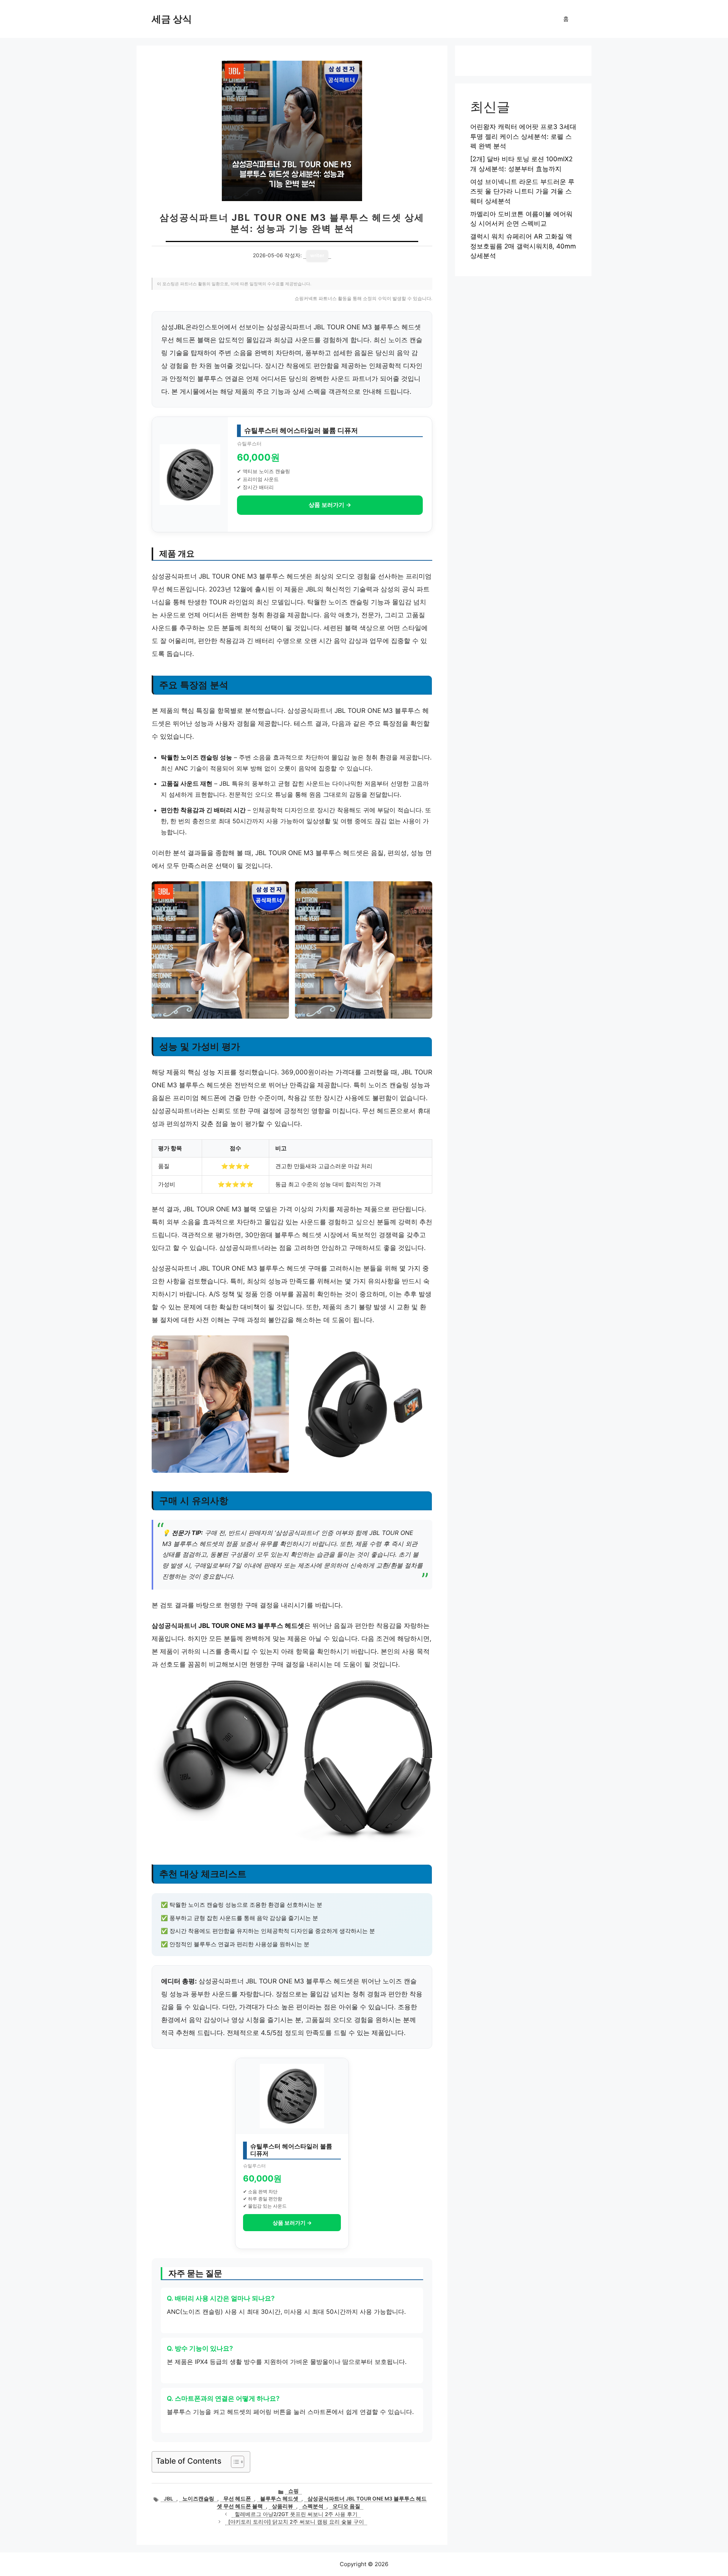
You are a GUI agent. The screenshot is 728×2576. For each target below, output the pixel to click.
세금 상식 (172, 19)
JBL (169, 2499)
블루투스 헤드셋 (279, 2499)
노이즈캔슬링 (198, 2499)
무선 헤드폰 (237, 2499)
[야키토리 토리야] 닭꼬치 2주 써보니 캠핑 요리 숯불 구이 (296, 2522)
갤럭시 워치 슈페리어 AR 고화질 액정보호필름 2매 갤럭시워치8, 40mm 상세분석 (523, 246)
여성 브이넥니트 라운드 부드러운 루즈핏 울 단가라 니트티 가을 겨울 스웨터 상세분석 (522, 191)
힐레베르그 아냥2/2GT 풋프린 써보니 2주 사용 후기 (296, 2514)
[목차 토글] (234, 2462)
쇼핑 (293, 2491)
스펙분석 (313, 2506)
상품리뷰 (282, 2506)
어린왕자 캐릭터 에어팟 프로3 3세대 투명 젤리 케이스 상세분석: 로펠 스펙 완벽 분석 (523, 136)
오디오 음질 (346, 2506)
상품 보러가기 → (330, 505)
